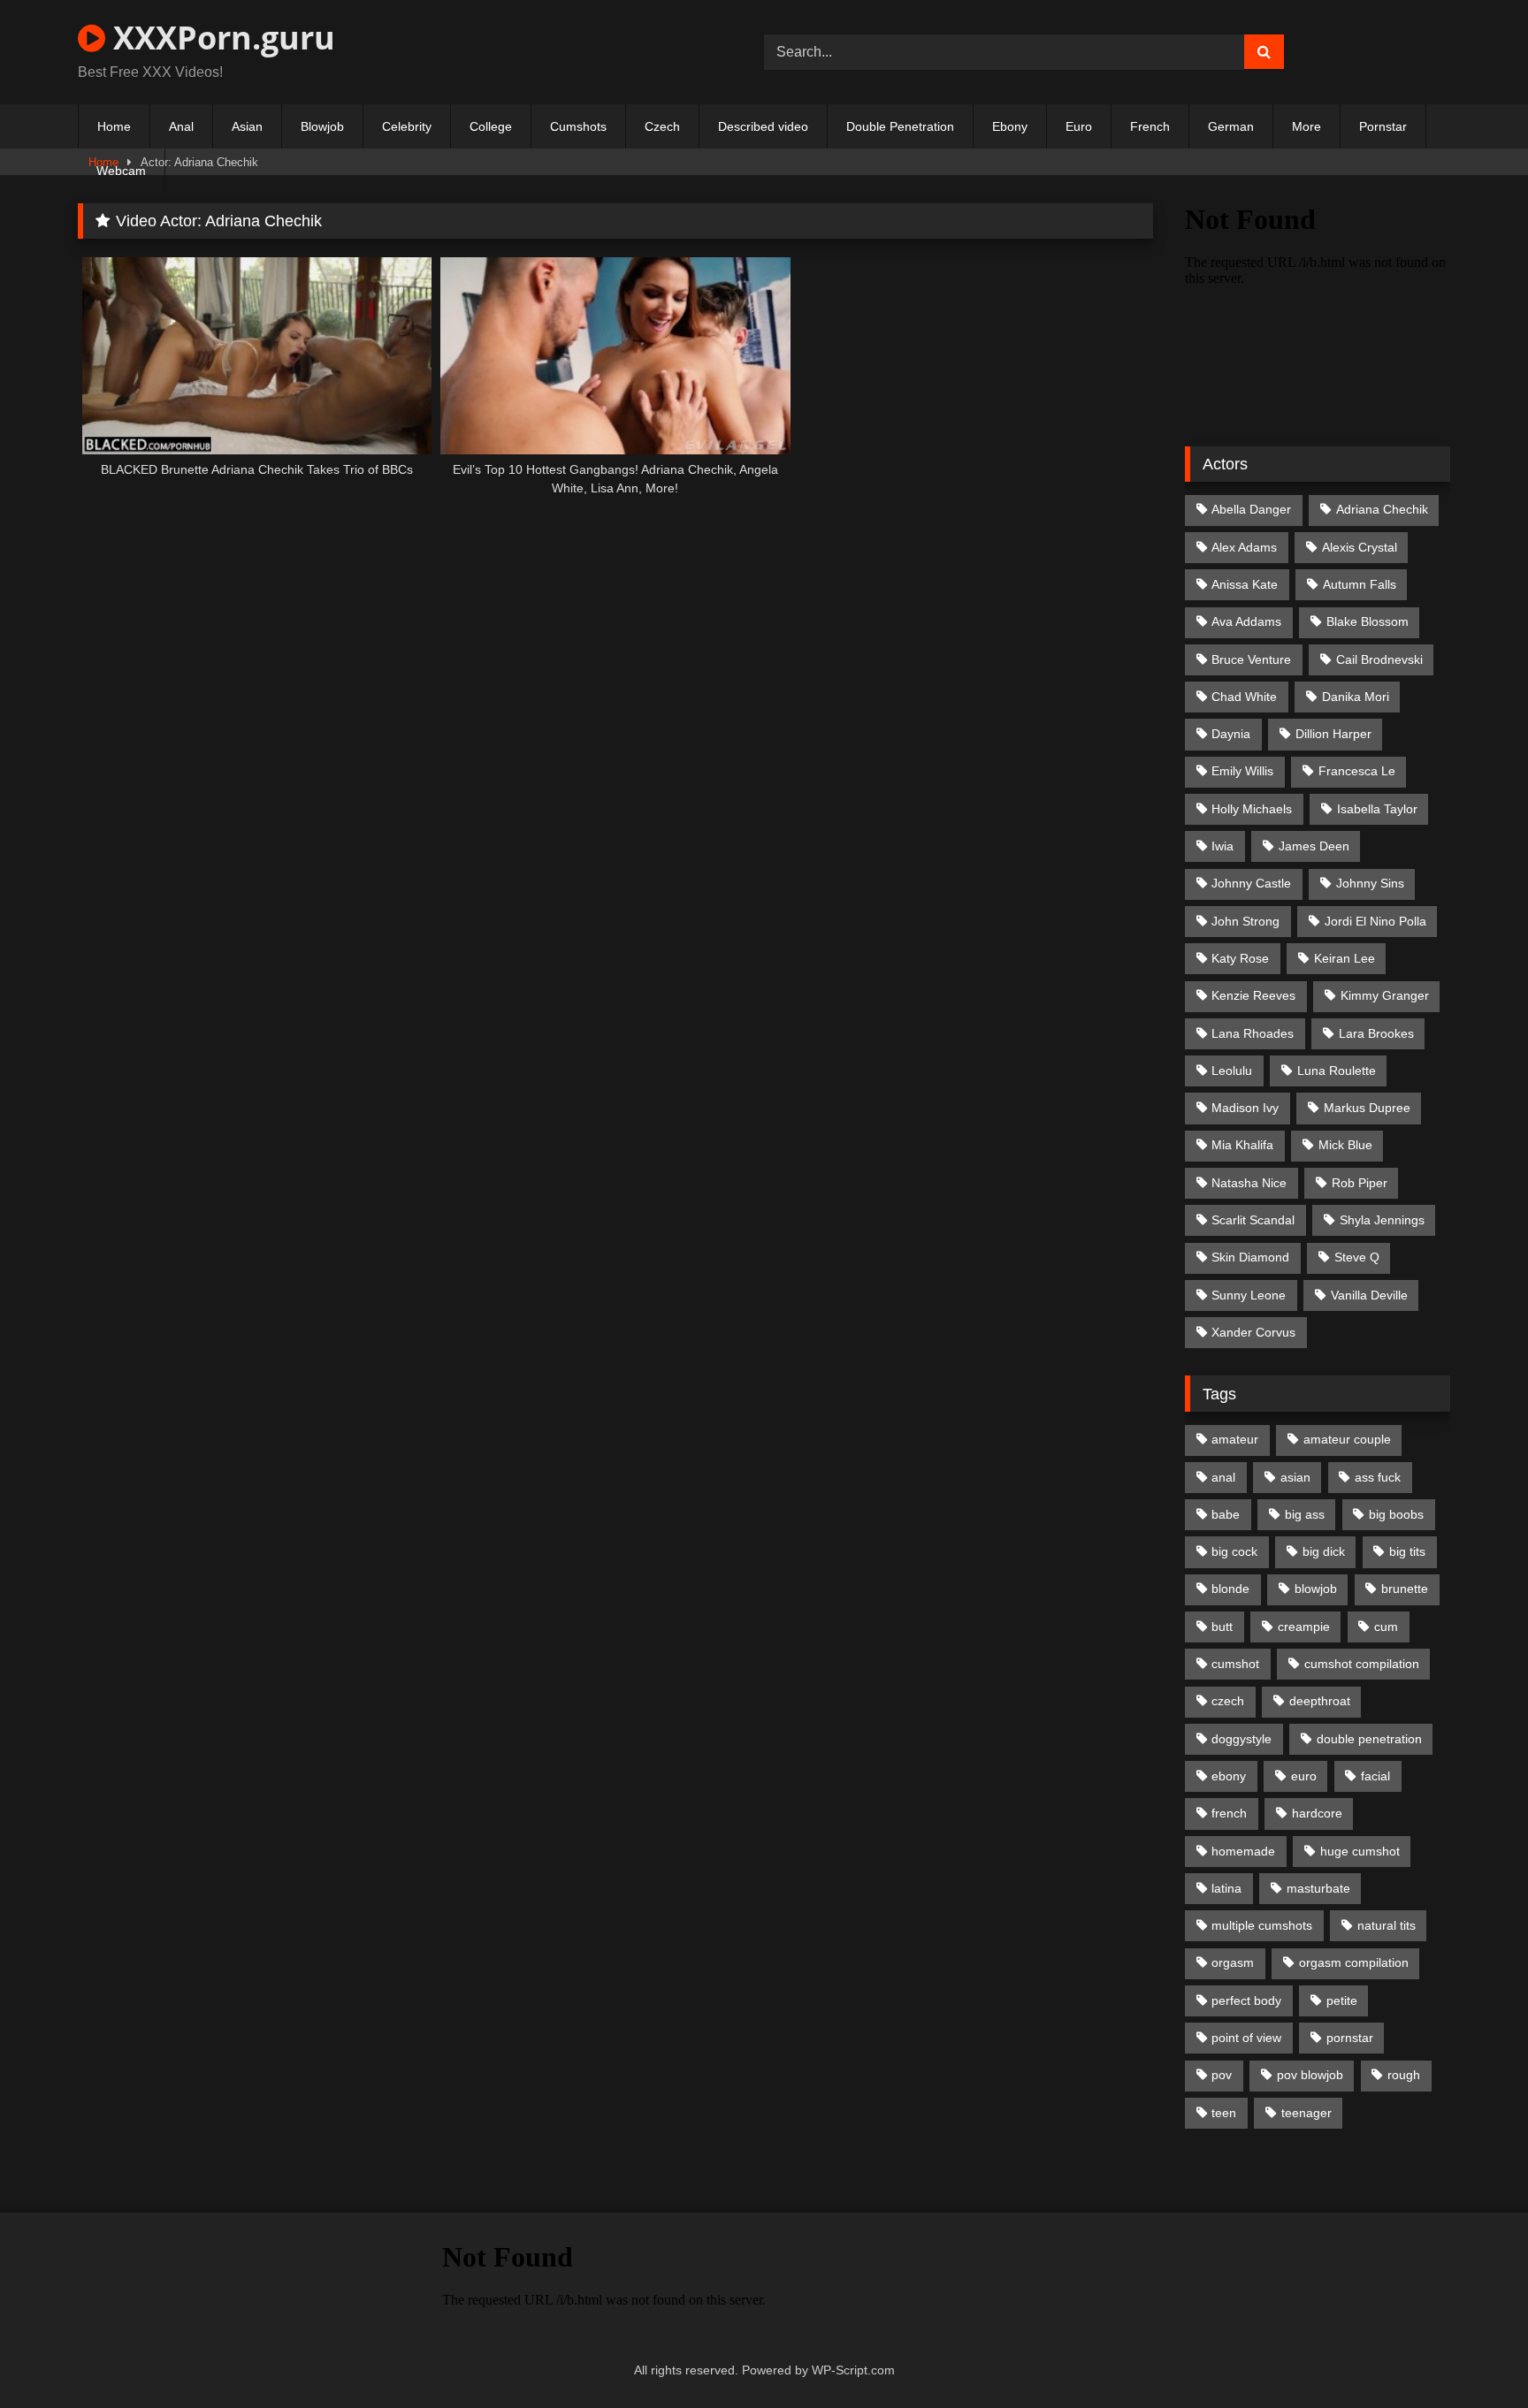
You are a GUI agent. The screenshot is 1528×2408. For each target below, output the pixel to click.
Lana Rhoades (1253, 1033)
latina (1226, 1888)
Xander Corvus (1253, 1332)
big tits (1407, 1551)
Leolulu (1232, 1071)
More (1306, 126)
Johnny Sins (1370, 883)
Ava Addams (1246, 621)
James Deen (1314, 846)
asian (1295, 1477)
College (491, 126)
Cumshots (578, 126)
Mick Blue (1345, 1145)
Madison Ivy (1245, 1108)
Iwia (1222, 846)
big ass (1305, 1514)
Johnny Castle (1251, 883)
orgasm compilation (1354, 1962)
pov (1222, 2075)
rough (1404, 2075)
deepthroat (1320, 1701)
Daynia (1231, 734)
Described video (763, 126)
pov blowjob (1310, 2075)
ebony (1229, 1776)
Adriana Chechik (1382, 509)
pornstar (1350, 2038)
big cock (1234, 1551)
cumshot (1235, 1664)
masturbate (1318, 1888)
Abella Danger (1251, 509)
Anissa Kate (1245, 584)
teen (1224, 2113)
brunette (1405, 1589)
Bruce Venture (1251, 659)
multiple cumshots (1262, 1925)
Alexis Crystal (1360, 547)
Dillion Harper (1333, 734)
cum (1386, 1627)
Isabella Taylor (1377, 809)
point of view (1246, 2038)
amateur (1235, 1439)
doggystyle (1241, 1739)
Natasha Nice (1249, 1183)
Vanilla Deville (1369, 1295)
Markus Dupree (1367, 1108)
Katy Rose (1240, 958)
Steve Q (1357, 1257)
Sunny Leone (1249, 1295)
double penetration (1369, 1739)
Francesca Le (1357, 771)
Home (114, 126)
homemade (1243, 1851)
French (1150, 126)
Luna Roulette (1337, 1071)
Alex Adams (1244, 547)
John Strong (1245, 921)
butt (1222, 1627)
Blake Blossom (1368, 621)
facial (1375, 1776)
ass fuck (1378, 1477)
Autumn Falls (1360, 584)
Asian (247, 126)
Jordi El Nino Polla (1375, 921)
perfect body (1246, 2000)
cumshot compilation (1362, 1664)
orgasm (1233, 1962)
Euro (1079, 126)
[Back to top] (1473, 2355)
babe (1226, 1514)
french (1229, 1813)
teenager (1306, 2113)
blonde (1230, 1589)
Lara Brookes (1376, 1033)
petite (1342, 2000)
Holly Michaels (1252, 809)
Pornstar (1383, 126)
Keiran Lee (1345, 958)
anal (1223, 1477)
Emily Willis (1242, 771)
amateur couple (1347, 1439)
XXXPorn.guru (220, 38)
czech (1228, 1701)
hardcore (1317, 1813)
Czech (662, 126)
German (1231, 126)
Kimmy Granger (1385, 995)
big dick (1324, 1551)
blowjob (1316, 1589)
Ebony (1010, 126)
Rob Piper (1360, 1183)
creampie (1304, 1627)
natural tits (1387, 1925)
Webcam (121, 171)
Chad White (1244, 697)
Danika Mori (1356, 697)
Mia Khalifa (1242, 1145)
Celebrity (407, 126)
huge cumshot (1360, 1851)
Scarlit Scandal (1253, 1220)
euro (1304, 1776)
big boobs (1396, 1514)
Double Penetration (900, 126)
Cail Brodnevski (1379, 659)
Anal (181, 126)
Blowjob (322, 126)
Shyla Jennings (1382, 1220)
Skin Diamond (1250, 1257)
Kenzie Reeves (1253, 995)
